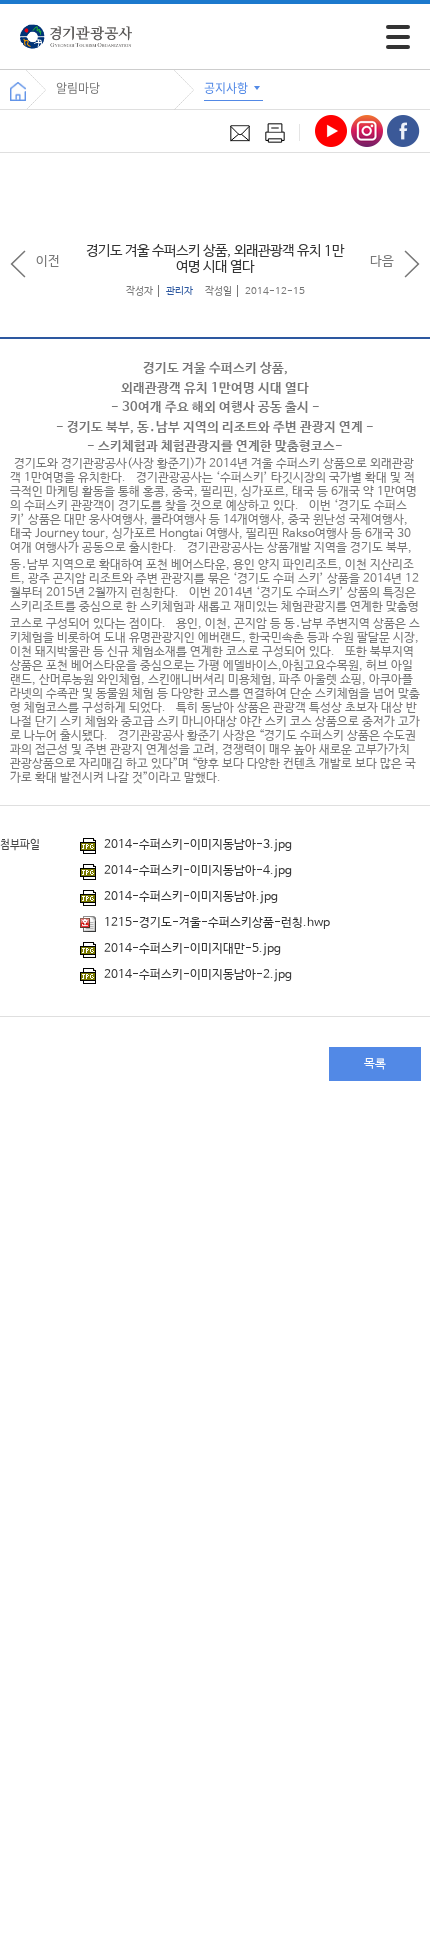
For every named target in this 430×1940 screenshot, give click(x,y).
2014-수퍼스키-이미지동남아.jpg (189, 897)
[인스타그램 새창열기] (367, 131)
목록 (375, 1064)
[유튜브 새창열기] (331, 131)
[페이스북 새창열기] (403, 131)
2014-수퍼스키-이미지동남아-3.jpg (196, 845)
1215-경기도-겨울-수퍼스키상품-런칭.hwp (215, 923)
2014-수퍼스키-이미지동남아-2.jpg (196, 975)
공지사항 (227, 88)
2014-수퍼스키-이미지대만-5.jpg (191, 949)
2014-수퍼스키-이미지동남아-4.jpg (196, 871)
